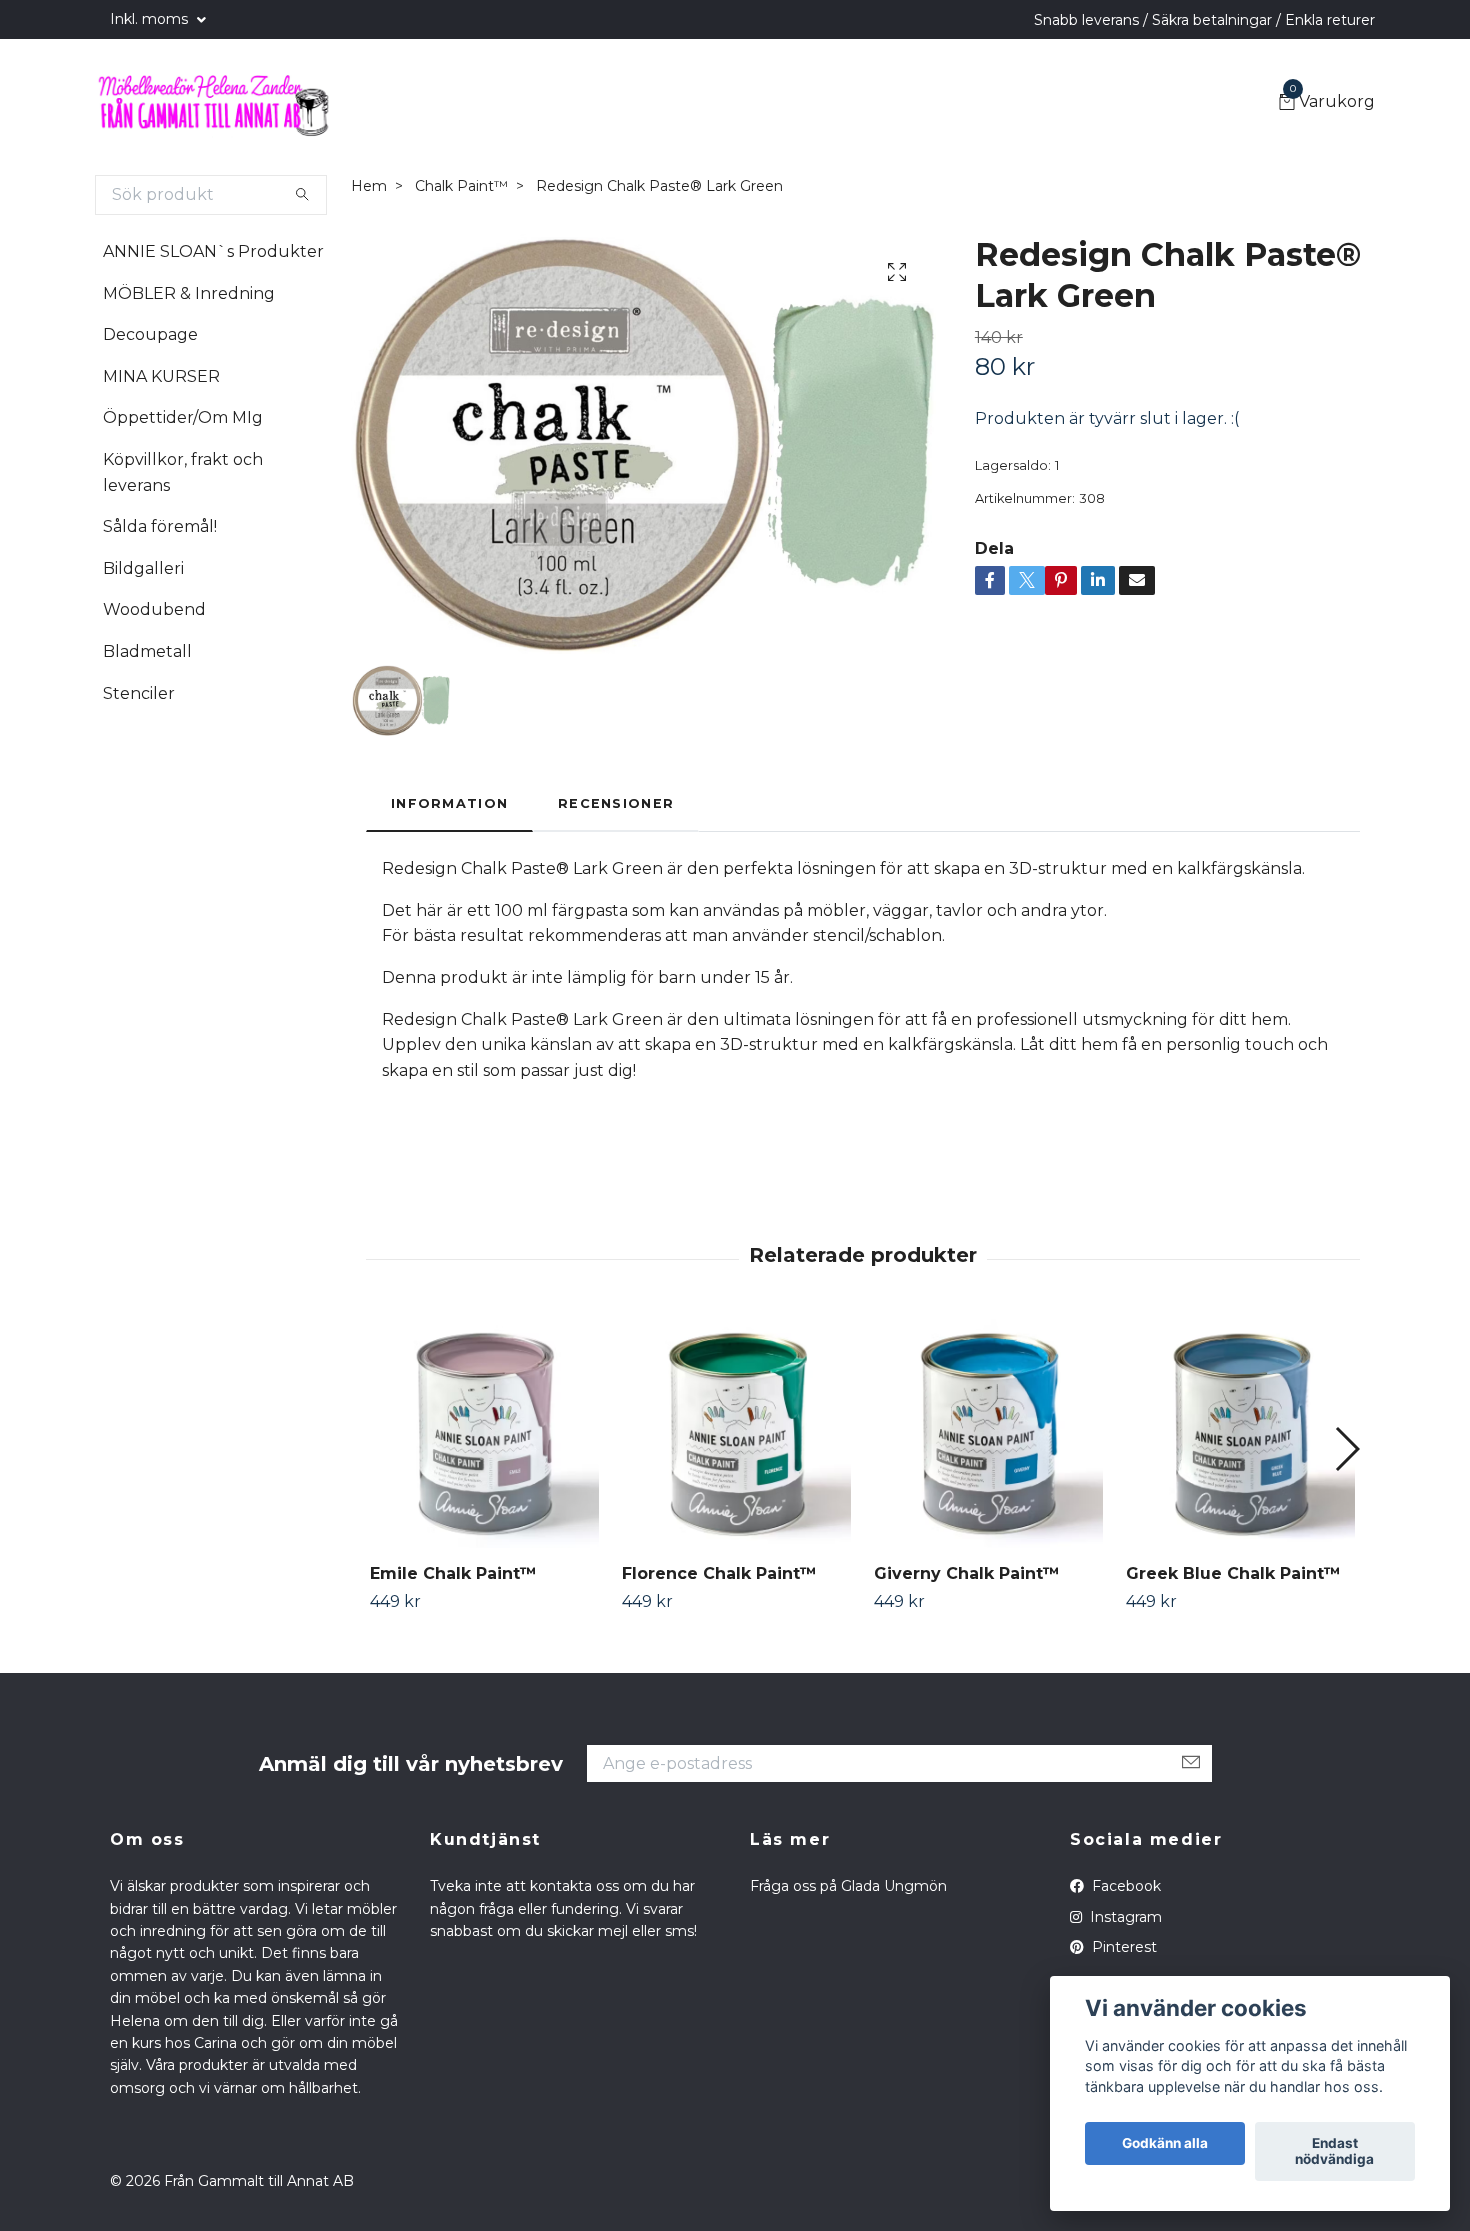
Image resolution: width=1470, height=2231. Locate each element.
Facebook (1124, 1886)
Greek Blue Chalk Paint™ (1233, 1573)
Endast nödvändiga (1334, 2152)
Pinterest (1122, 1947)
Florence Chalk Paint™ (719, 1573)
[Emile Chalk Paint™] (484, 1433)
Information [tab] (449, 803)
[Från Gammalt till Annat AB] (213, 103)
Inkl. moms (151, 19)
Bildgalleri (143, 568)
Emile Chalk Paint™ (453, 1573)
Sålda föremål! (160, 526)
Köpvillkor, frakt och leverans (183, 472)
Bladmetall (147, 651)
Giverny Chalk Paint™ (967, 1573)
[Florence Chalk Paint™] (736, 1433)
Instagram (1124, 1917)
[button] (1346, 1449)
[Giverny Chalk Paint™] (988, 1433)
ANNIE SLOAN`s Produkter (213, 251)
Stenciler (139, 693)
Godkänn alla (1165, 2144)
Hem (369, 186)
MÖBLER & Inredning (189, 293)
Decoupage (150, 334)
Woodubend (154, 609)
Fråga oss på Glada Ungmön (848, 1886)
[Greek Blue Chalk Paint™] (1240, 1433)
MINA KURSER (161, 376)
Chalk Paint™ (461, 186)
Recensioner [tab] (616, 803)
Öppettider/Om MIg (183, 417)
